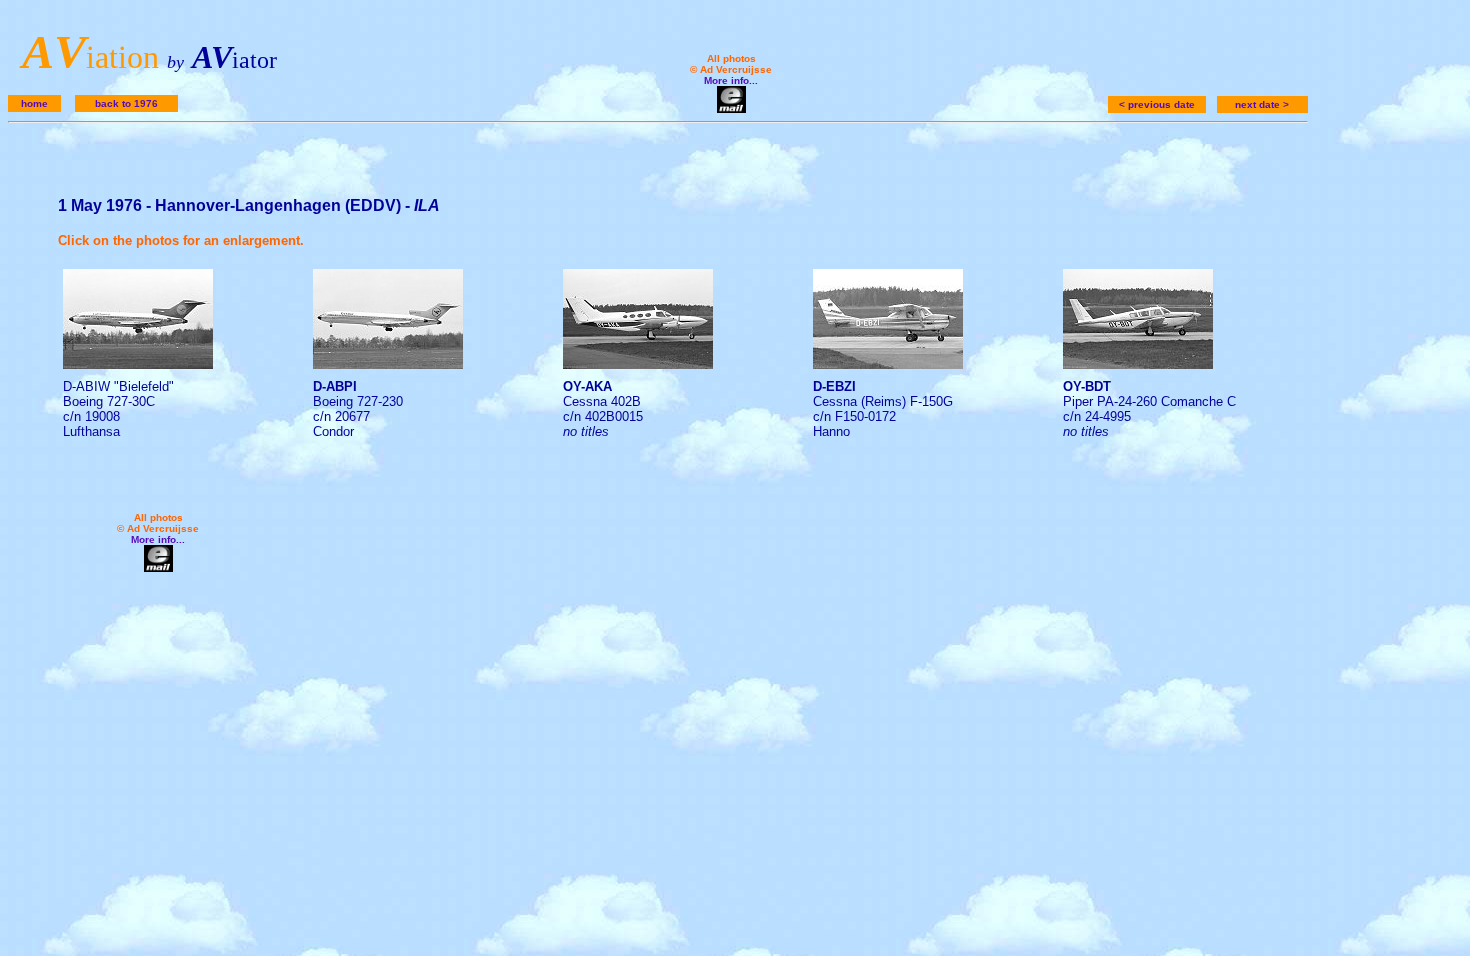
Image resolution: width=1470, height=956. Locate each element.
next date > (1262, 104)
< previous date (1157, 104)
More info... (731, 80)
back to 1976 (126, 103)
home (34, 103)
